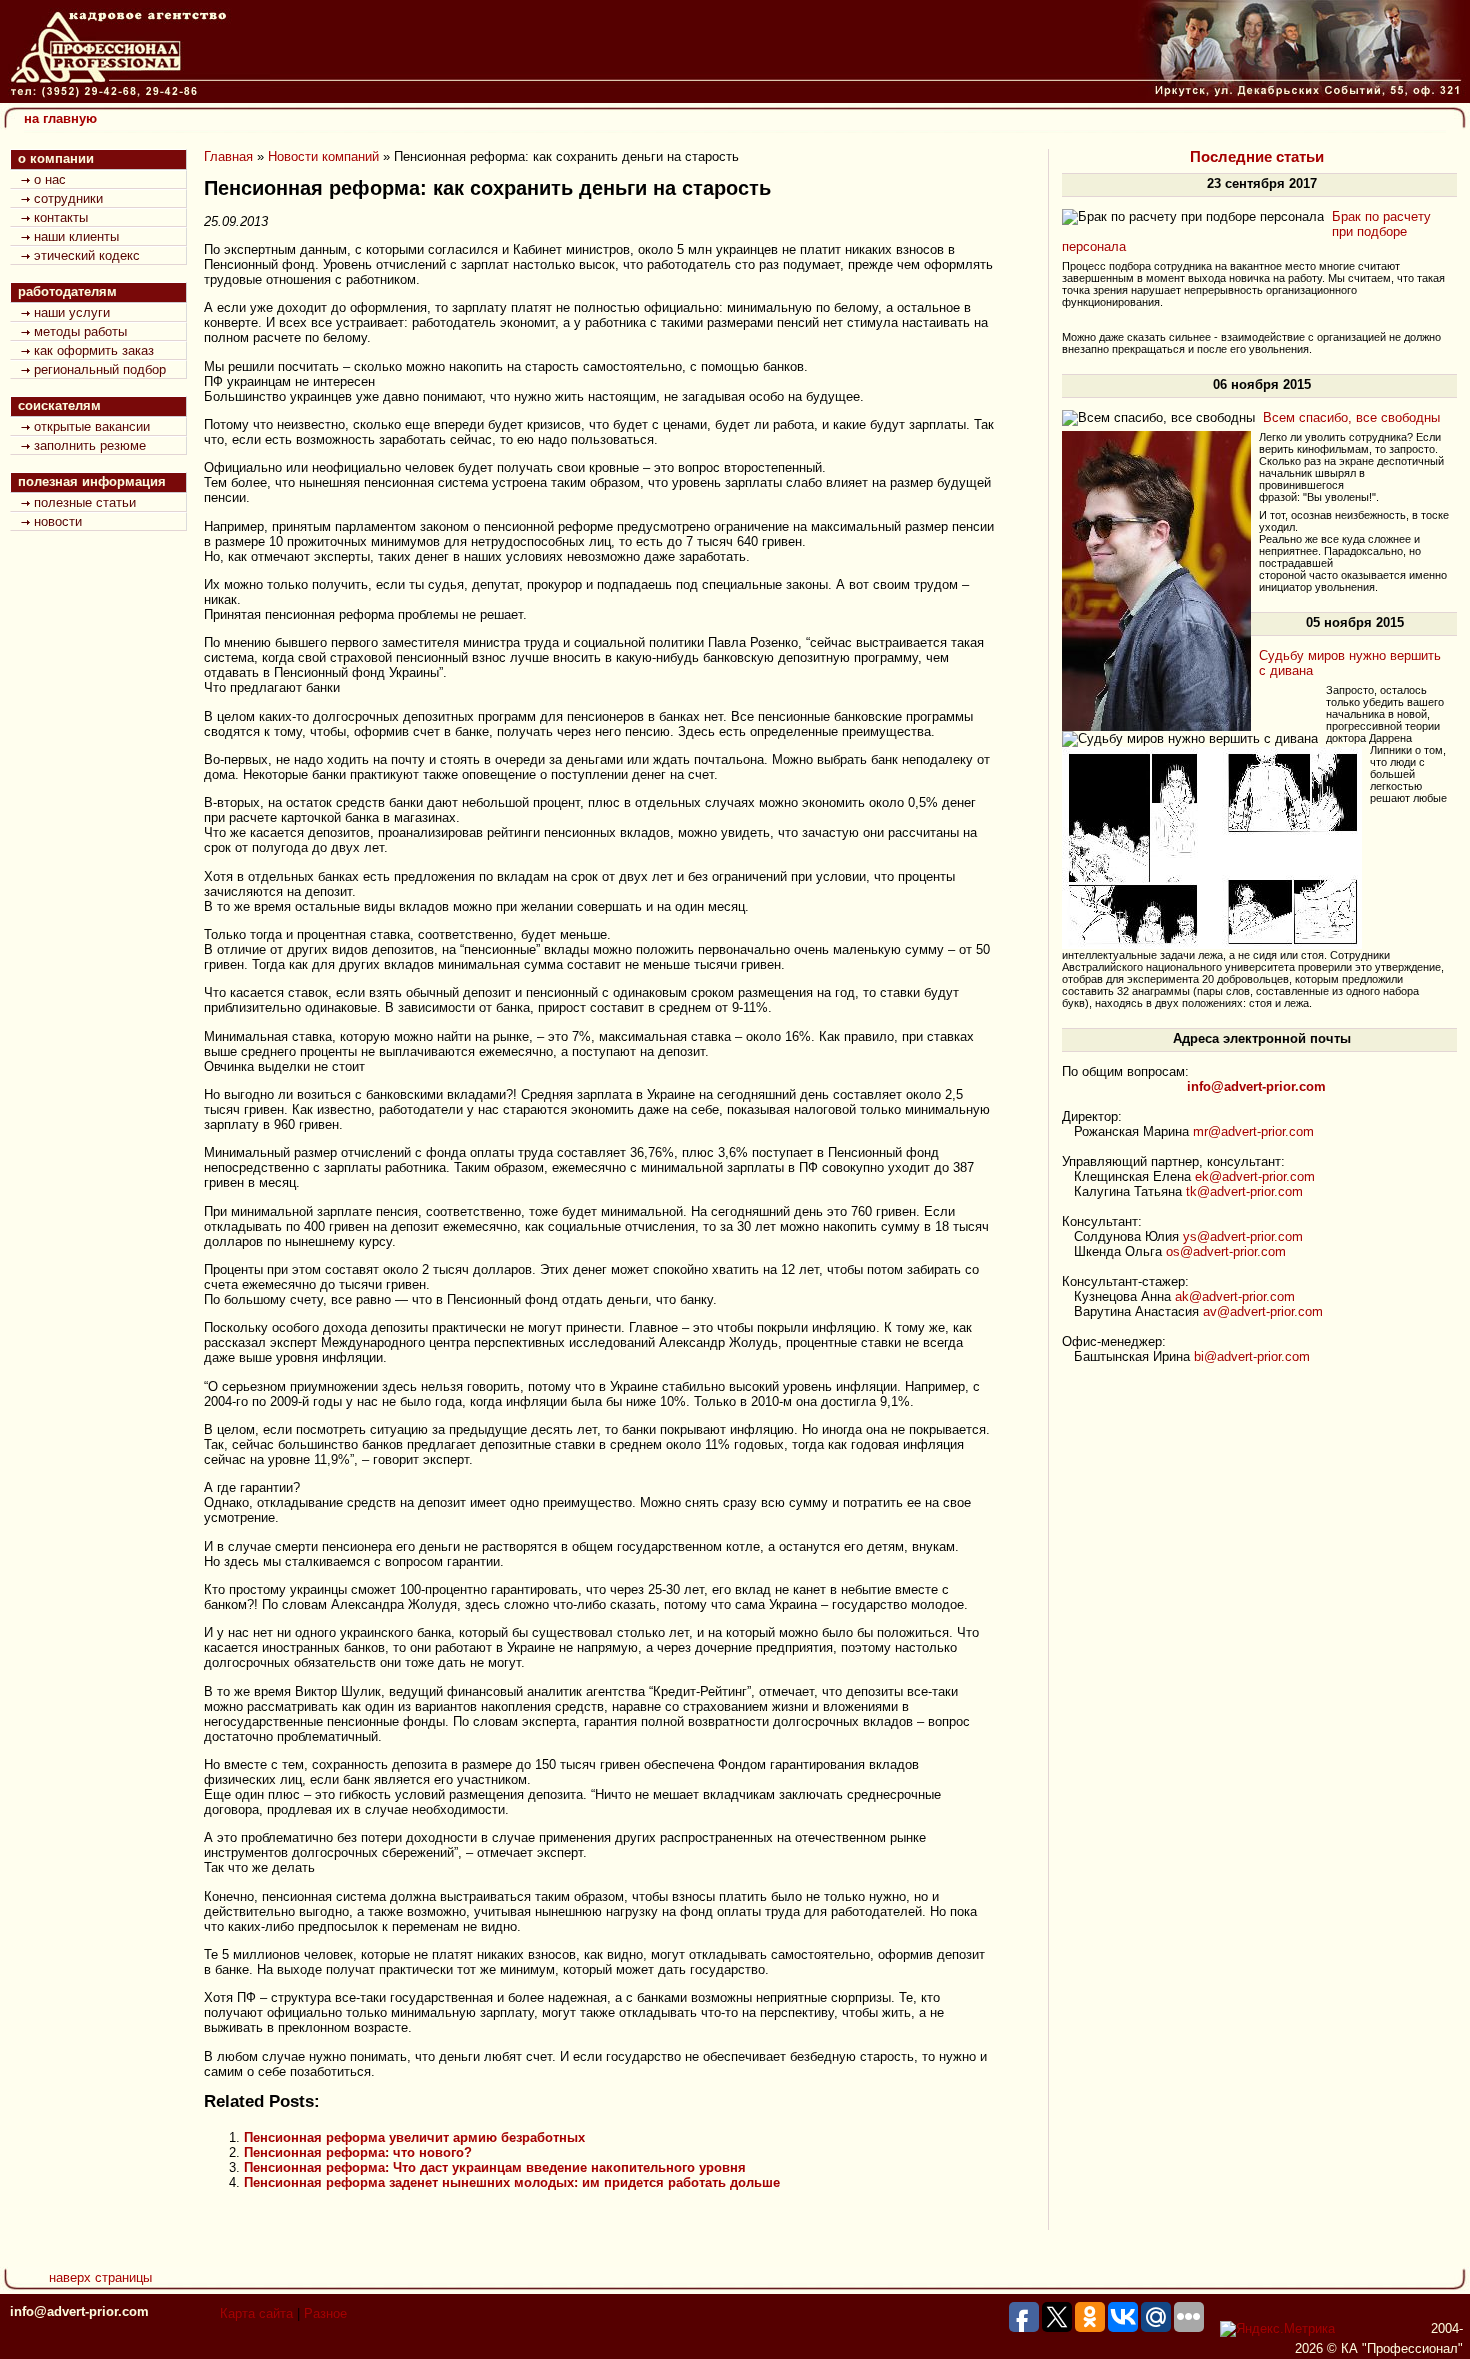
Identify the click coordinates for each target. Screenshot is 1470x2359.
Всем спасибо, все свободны (1351, 417)
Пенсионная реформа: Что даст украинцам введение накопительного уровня (495, 2167)
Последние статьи (1257, 157)
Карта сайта (256, 2313)
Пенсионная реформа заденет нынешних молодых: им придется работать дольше (512, 2182)
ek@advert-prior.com (1255, 1176)
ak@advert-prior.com (1235, 1296)
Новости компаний (323, 156)
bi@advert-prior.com (1252, 1356)
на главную (60, 118)
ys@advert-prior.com (1243, 1236)
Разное (325, 2313)
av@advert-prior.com (1263, 1311)
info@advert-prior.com (79, 2311)
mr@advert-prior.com (1253, 1131)
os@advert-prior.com (1226, 1251)
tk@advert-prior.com (1244, 1191)
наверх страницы (100, 2277)
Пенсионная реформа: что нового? (358, 2152)
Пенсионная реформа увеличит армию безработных (414, 2137)
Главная (228, 156)
